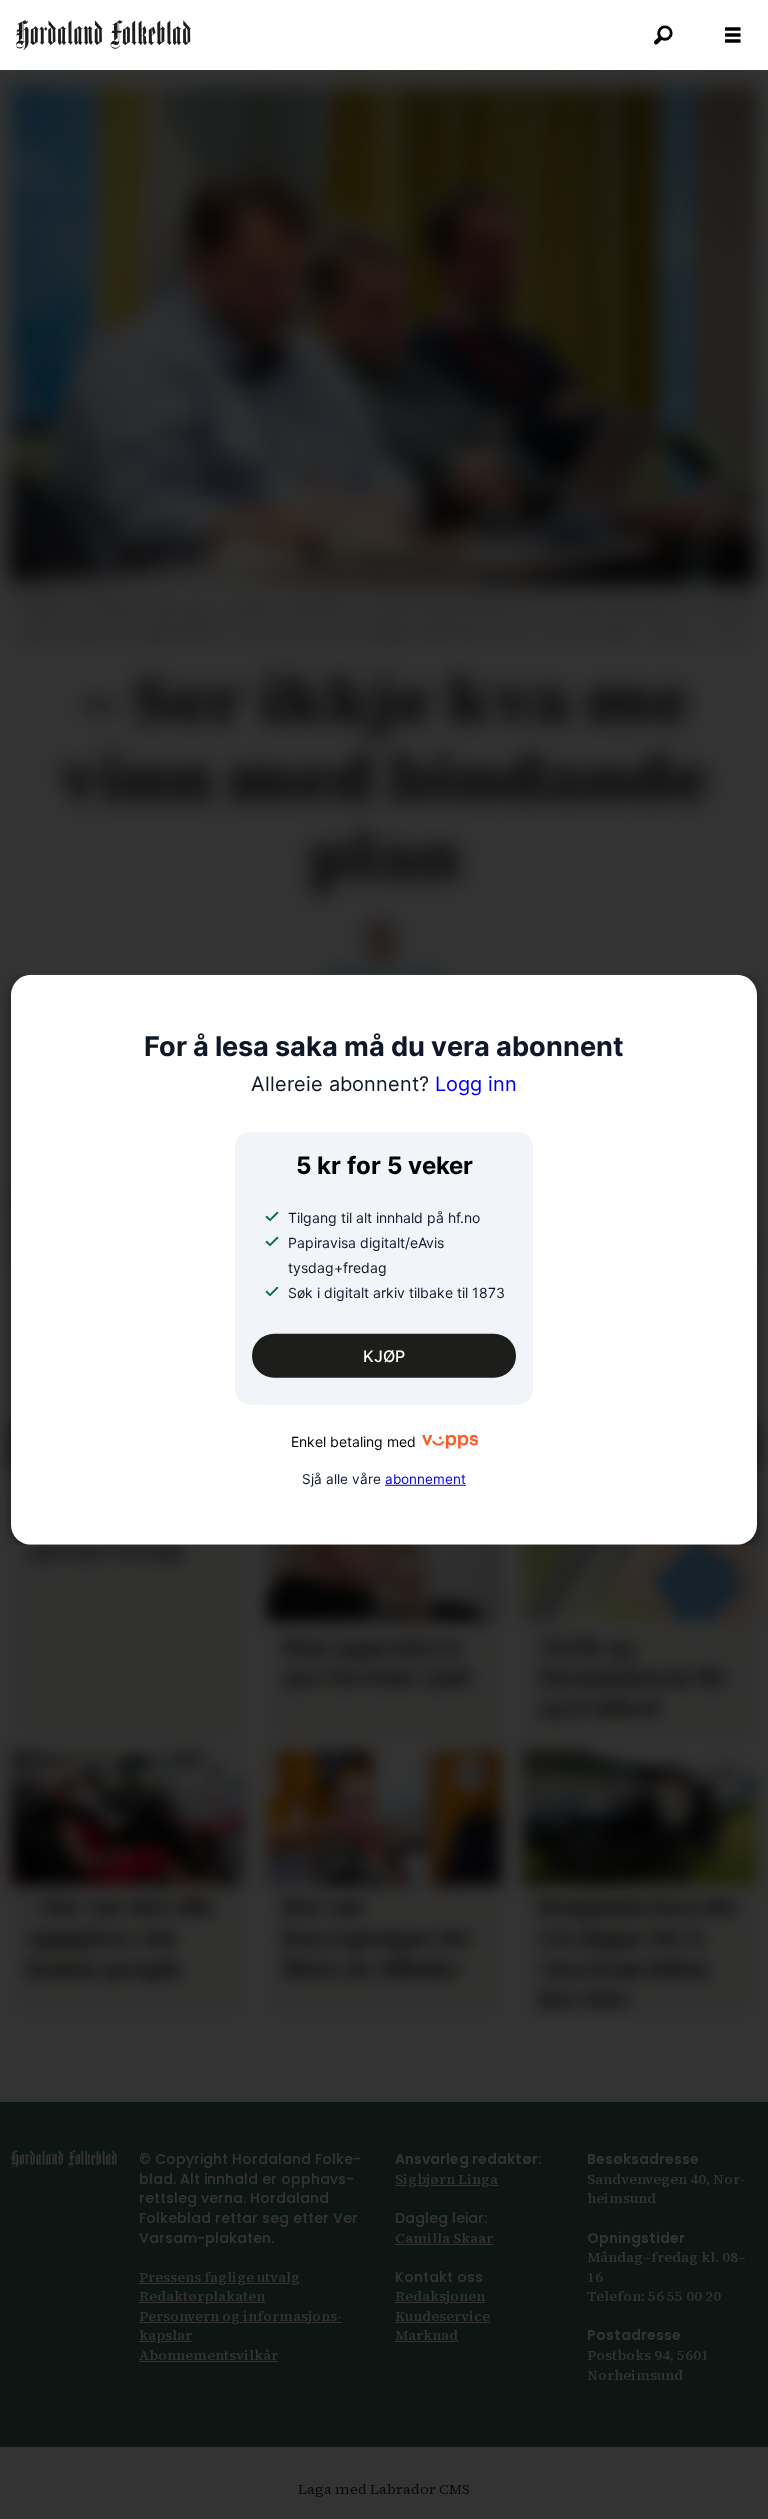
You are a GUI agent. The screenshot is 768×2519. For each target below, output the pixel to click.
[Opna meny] (733, 35)
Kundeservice (442, 2316)
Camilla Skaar (444, 2238)
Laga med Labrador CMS (384, 2489)
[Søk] (663, 35)
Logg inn (384, 1084)
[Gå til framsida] (103, 35)
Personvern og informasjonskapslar (240, 2326)
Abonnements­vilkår (208, 2355)
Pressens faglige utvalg (219, 2277)
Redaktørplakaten (202, 2296)
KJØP (384, 1356)
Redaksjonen (440, 2296)
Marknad (426, 2335)
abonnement (425, 1479)
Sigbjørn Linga (446, 2179)
